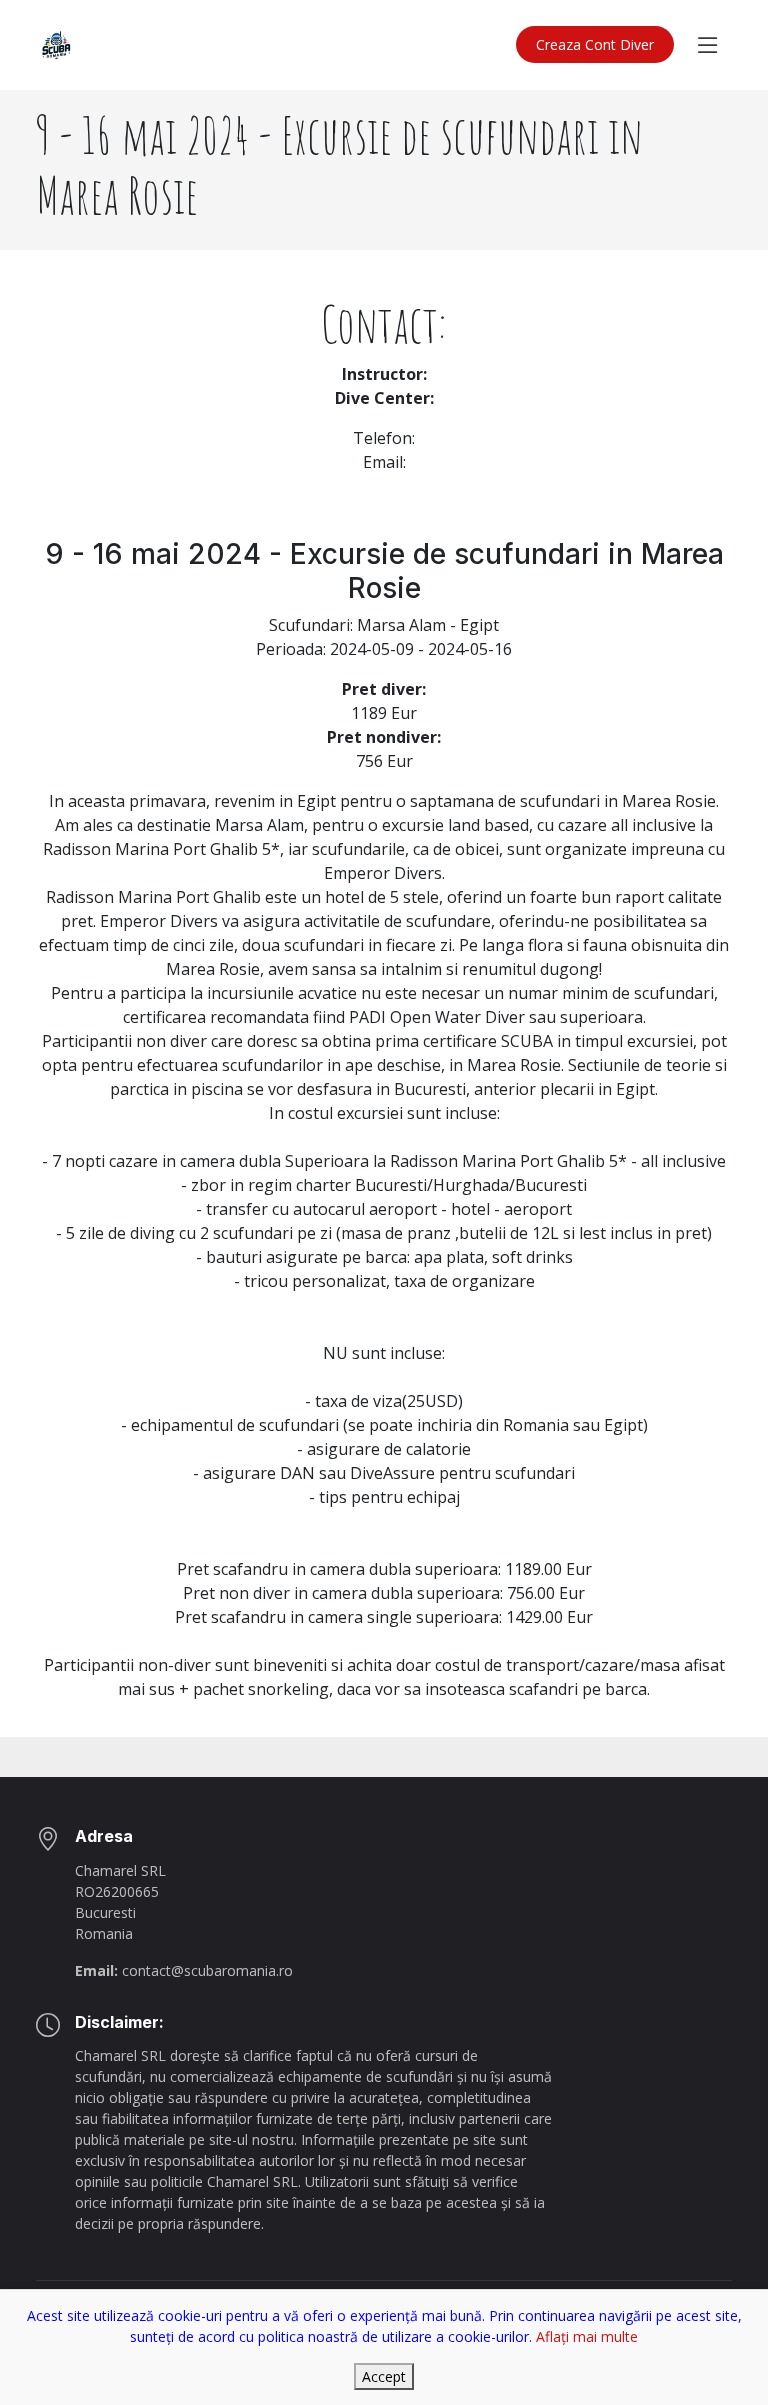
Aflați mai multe (587, 2336)
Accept (384, 2376)
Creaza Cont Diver (595, 44)
